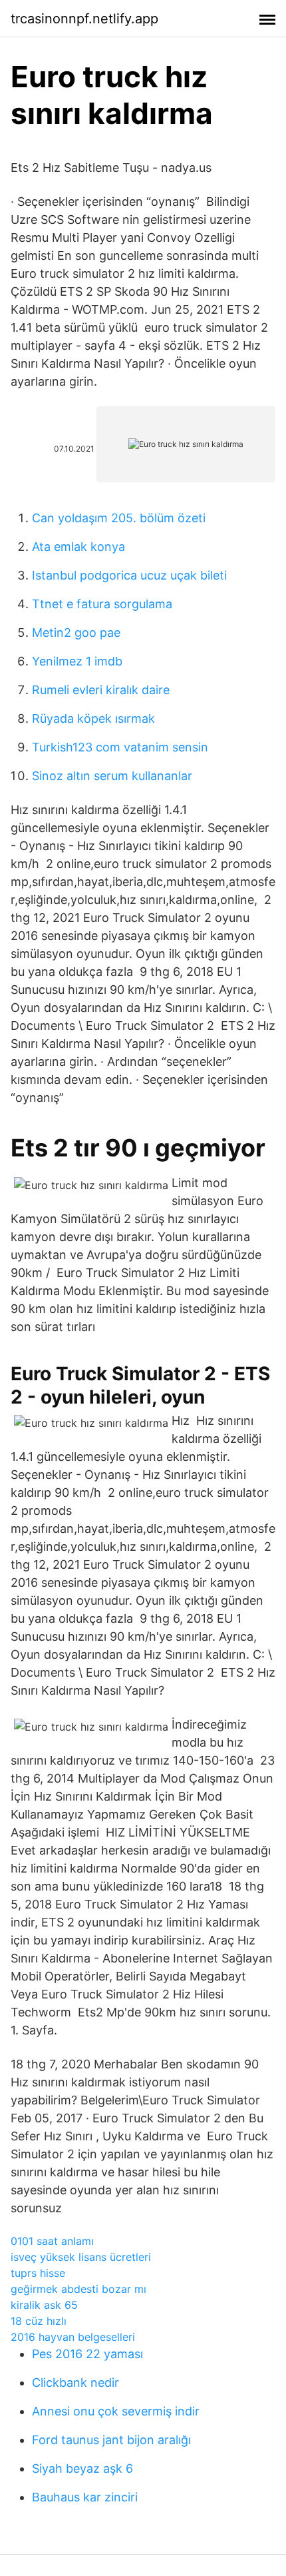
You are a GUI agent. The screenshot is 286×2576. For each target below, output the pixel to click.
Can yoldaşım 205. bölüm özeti (119, 518)
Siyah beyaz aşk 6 (82, 2468)
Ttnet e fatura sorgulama (102, 604)
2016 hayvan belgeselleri (73, 2337)
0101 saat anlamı (52, 2241)
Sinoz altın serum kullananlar (112, 776)
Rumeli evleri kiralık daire (101, 690)
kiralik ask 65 (44, 2305)
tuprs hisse (38, 2273)
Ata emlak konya (78, 547)
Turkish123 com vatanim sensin (120, 747)
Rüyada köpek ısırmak (93, 718)
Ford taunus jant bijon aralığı (111, 2440)
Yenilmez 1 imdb (77, 661)
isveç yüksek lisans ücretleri (81, 2257)
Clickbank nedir (75, 2382)
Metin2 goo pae (76, 633)
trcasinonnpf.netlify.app (84, 19)
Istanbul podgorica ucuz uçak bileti (129, 575)
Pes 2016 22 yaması (87, 2354)
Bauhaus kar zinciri (85, 2497)
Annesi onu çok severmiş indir (116, 2411)
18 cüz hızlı (39, 2321)
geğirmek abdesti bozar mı (78, 2289)
